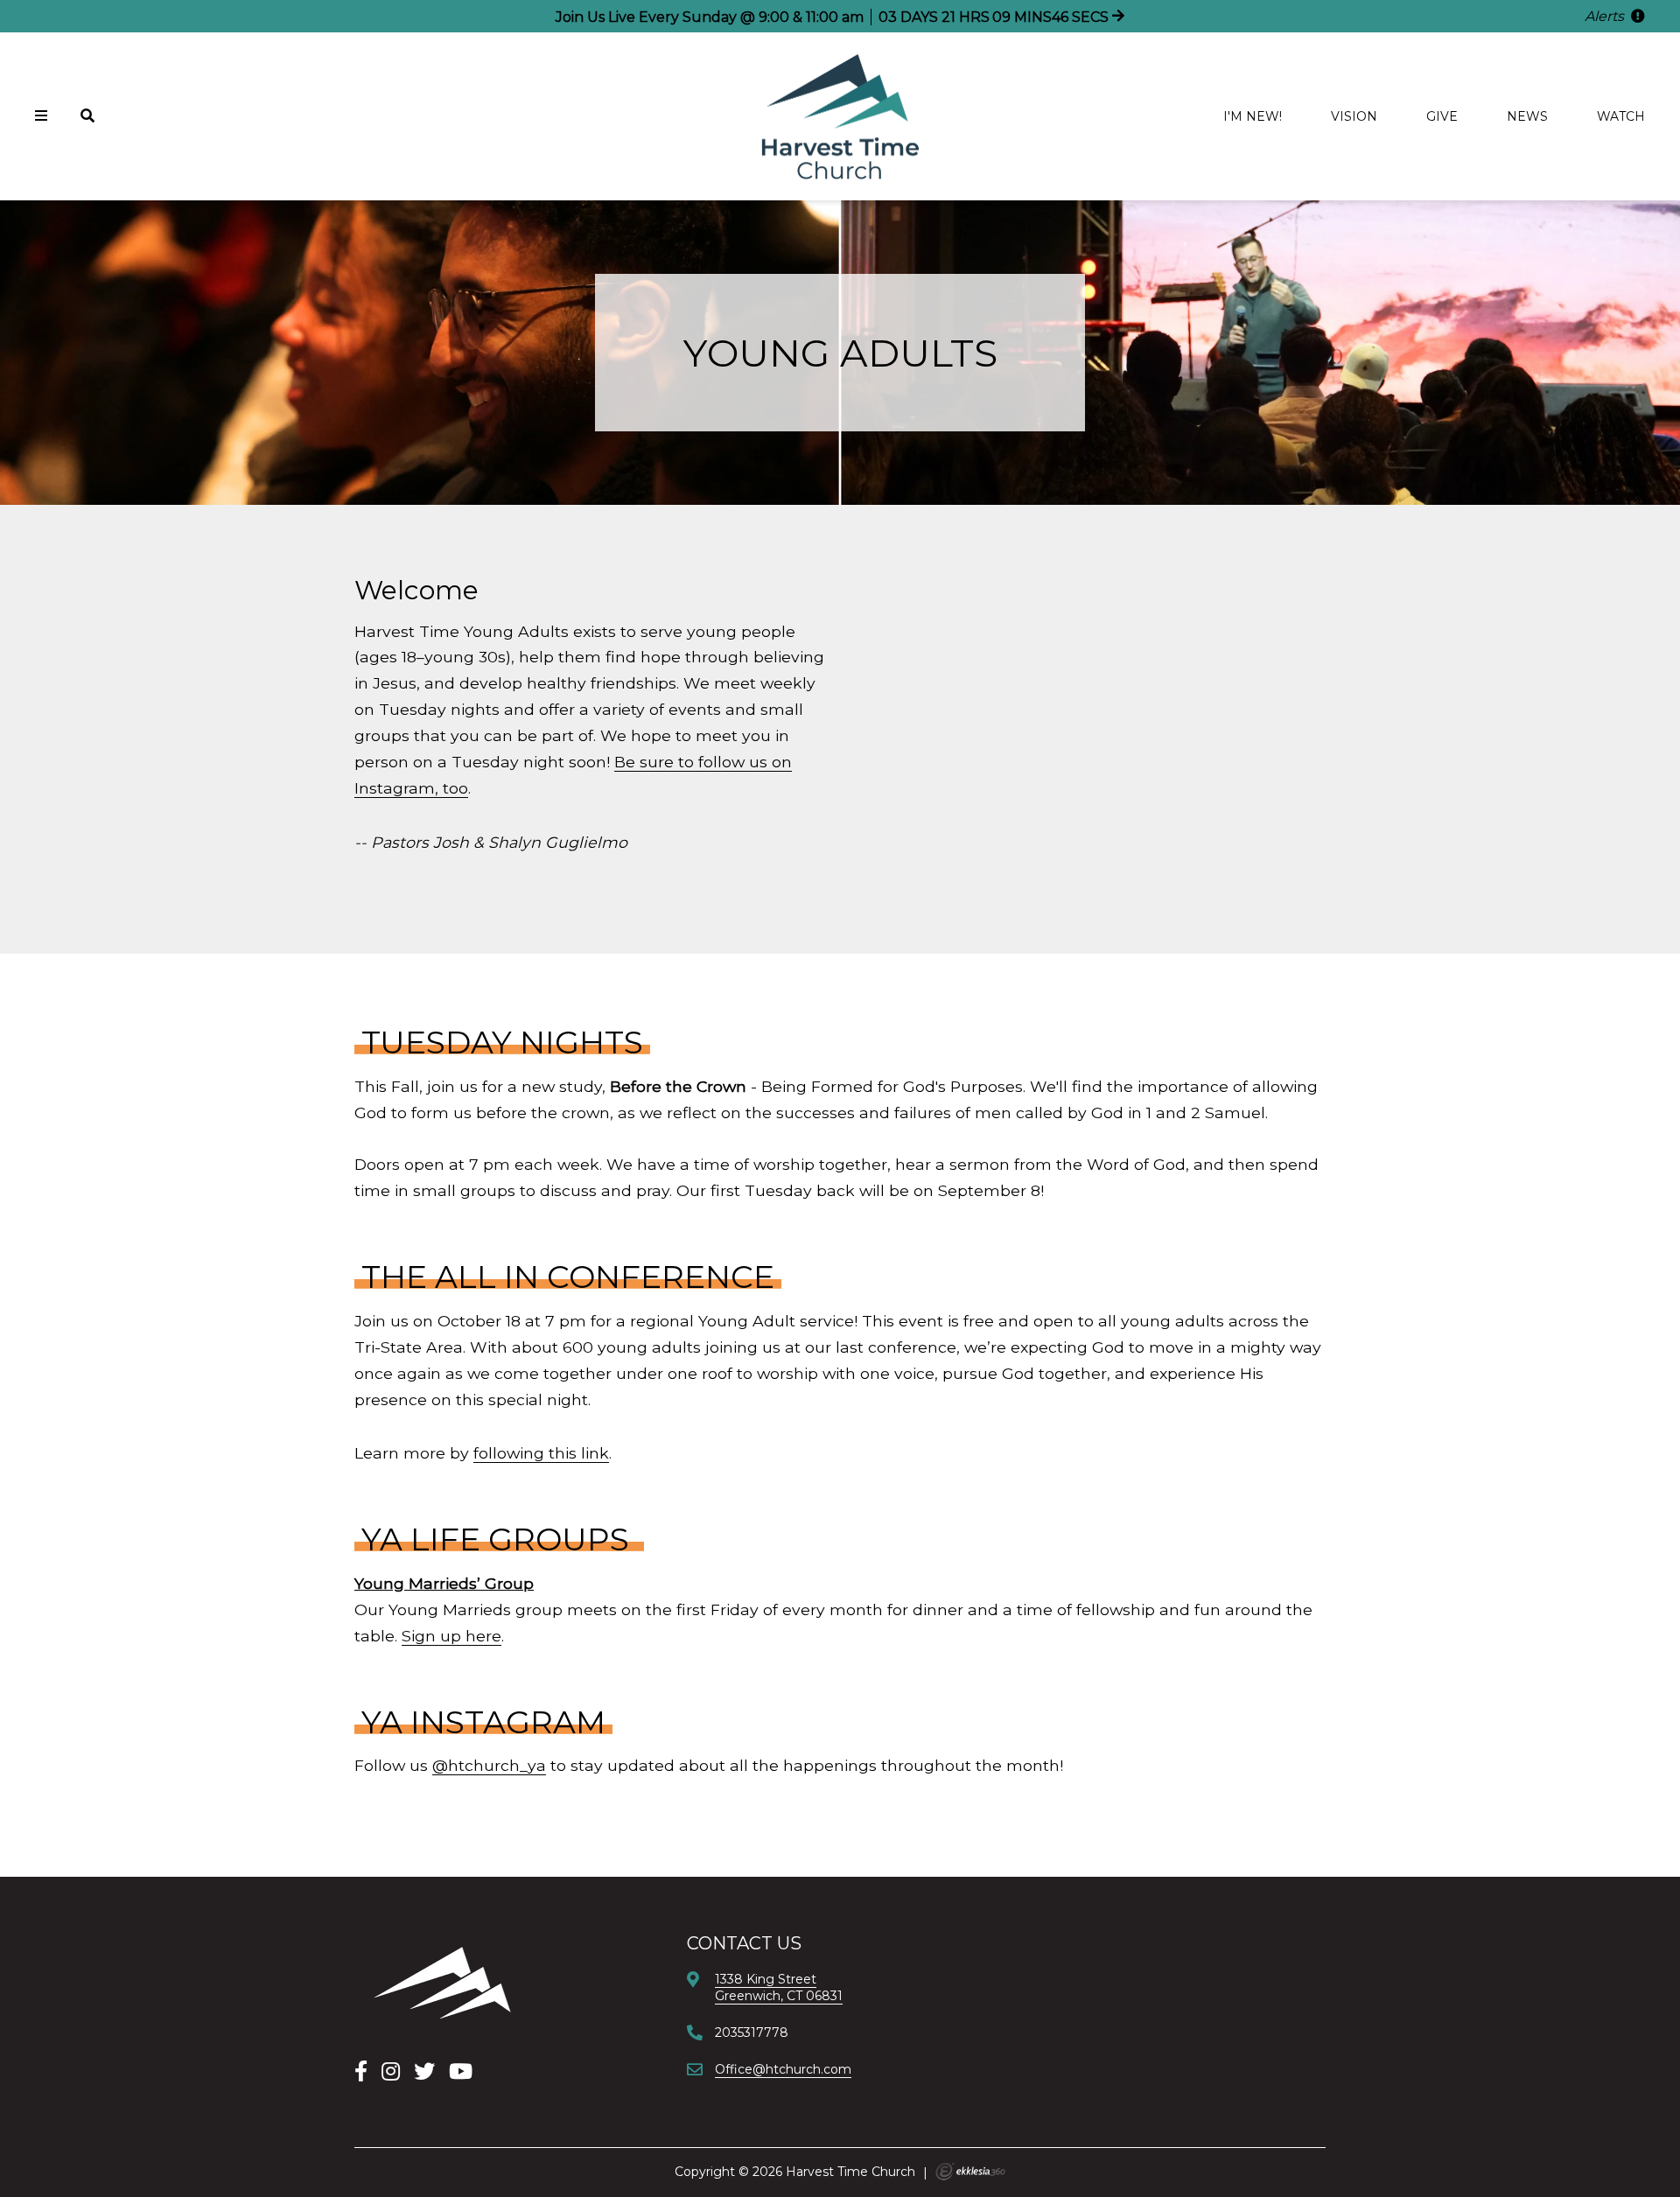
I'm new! (1253, 116)
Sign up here (451, 1636)
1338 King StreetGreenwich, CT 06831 (779, 1987)
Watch (1621, 116)
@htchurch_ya (489, 1765)
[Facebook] (361, 2071)
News (1527, 116)
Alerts (1606, 16)
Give (1442, 116)
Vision (1354, 116)
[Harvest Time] (442, 1982)
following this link (541, 1453)
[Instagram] (391, 2071)
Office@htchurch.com (783, 2069)
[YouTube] (461, 2071)
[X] (424, 2071)
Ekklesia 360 (970, 2172)
